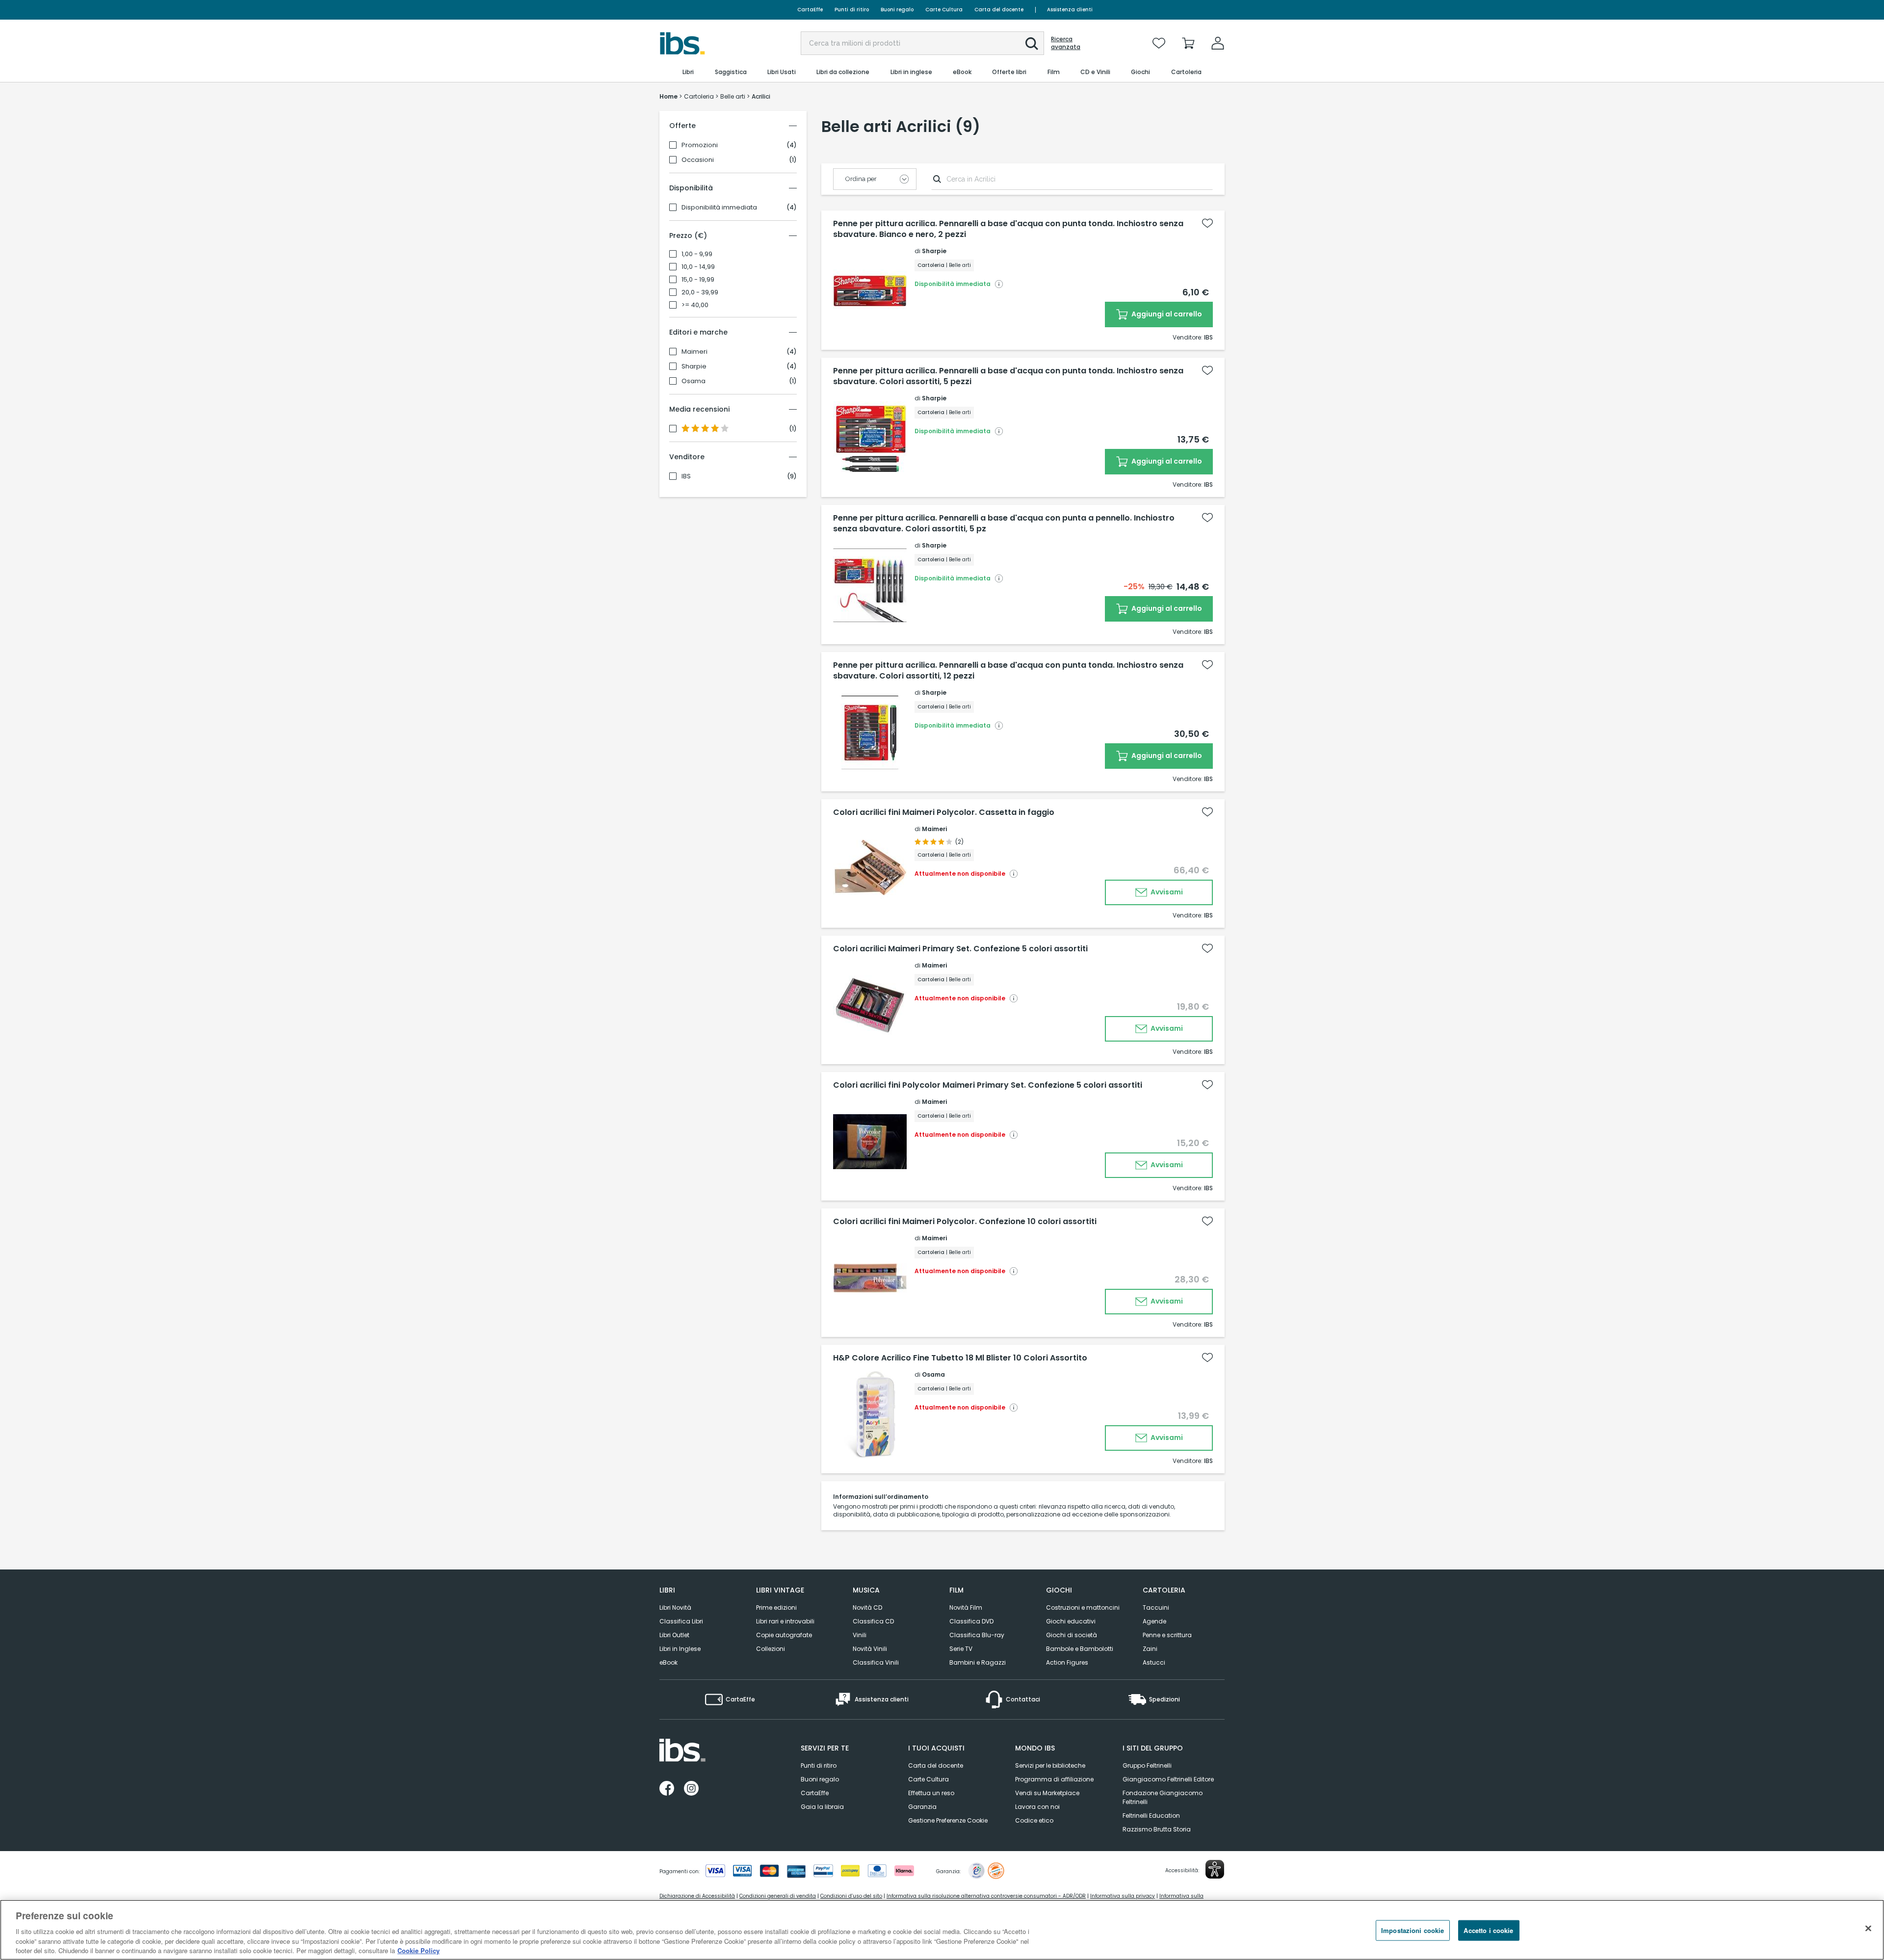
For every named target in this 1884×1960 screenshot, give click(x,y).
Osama (693, 381)
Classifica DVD (971, 1621)
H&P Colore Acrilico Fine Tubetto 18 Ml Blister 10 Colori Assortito (960, 1358)
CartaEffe (810, 10)
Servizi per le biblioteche (1050, 1765)
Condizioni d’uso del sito (851, 1896)
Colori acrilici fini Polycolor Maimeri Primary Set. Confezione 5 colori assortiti (988, 1085)
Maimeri (694, 352)
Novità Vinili (870, 1649)
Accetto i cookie (1488, 1930)
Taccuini (1156, 1607)
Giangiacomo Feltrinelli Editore (1168, 1779)
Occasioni (698, 160)
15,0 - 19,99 (698, 280)
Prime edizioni (776, 1607)
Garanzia (922, 1807)
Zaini (1150, 1649)
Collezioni (771, 1649)
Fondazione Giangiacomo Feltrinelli (1163, 1797)
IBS (686, 476)
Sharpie (694, 366)
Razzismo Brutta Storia (1157, 1829)
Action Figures (1067, 1662)
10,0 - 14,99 (698, 267)
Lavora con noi (1037, 1807)
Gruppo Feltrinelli (1147, 1765)
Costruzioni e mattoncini (1083, 1607)
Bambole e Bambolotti (1080, 1649)
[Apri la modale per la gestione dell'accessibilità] (1215, 1869)
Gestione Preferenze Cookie (948, 1820)
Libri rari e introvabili (785, 1621)
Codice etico (1034, 1820)
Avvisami (1166, 892)
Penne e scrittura (1167, 1635)
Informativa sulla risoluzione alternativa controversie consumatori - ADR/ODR (986, 1896)
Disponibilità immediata (719, 208)
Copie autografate (784, 1635)
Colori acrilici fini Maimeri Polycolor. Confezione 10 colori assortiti (965, 1222)
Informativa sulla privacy (1123, 1896)
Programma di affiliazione (1054, 1779)
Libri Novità (675, 1607)
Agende (1154, 1621)
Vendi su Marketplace (1047, 1793)
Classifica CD (873, 1621)
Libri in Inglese (680, 1649)
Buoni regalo (897, 10)
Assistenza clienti (1070, 10)
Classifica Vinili (876, 1662)
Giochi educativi (1071, 1621)
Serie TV (961, 1649)
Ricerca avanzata (1066, 43)
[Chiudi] (1868, 1929)
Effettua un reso (931, 1793)
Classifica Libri (681, 1621)
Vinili (860, 1635)
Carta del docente (999, 10)
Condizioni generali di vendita (778, 1896)
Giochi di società (1072, 1635)
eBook (668, 1662)
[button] (1032, 44)
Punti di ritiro (852, 10)
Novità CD (867, 1607)
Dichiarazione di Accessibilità (697, 1896)
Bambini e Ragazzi (978, 1662)
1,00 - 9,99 (697, 254)
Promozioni (700, 145)
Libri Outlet (674, 1635)
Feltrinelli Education (1151, 1816)
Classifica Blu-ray (977, 1635)
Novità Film (966, 1607)
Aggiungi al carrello (1166, 314)
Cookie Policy (419, 1950)
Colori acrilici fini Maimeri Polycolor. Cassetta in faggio (944, 812)
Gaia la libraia (822, 1807)
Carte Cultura (944, 10)
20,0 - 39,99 (700, 292)
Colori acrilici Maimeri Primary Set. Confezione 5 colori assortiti (960, 949)
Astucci (1154, 1662)
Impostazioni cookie (1413, 1930)
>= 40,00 (695, 305)
